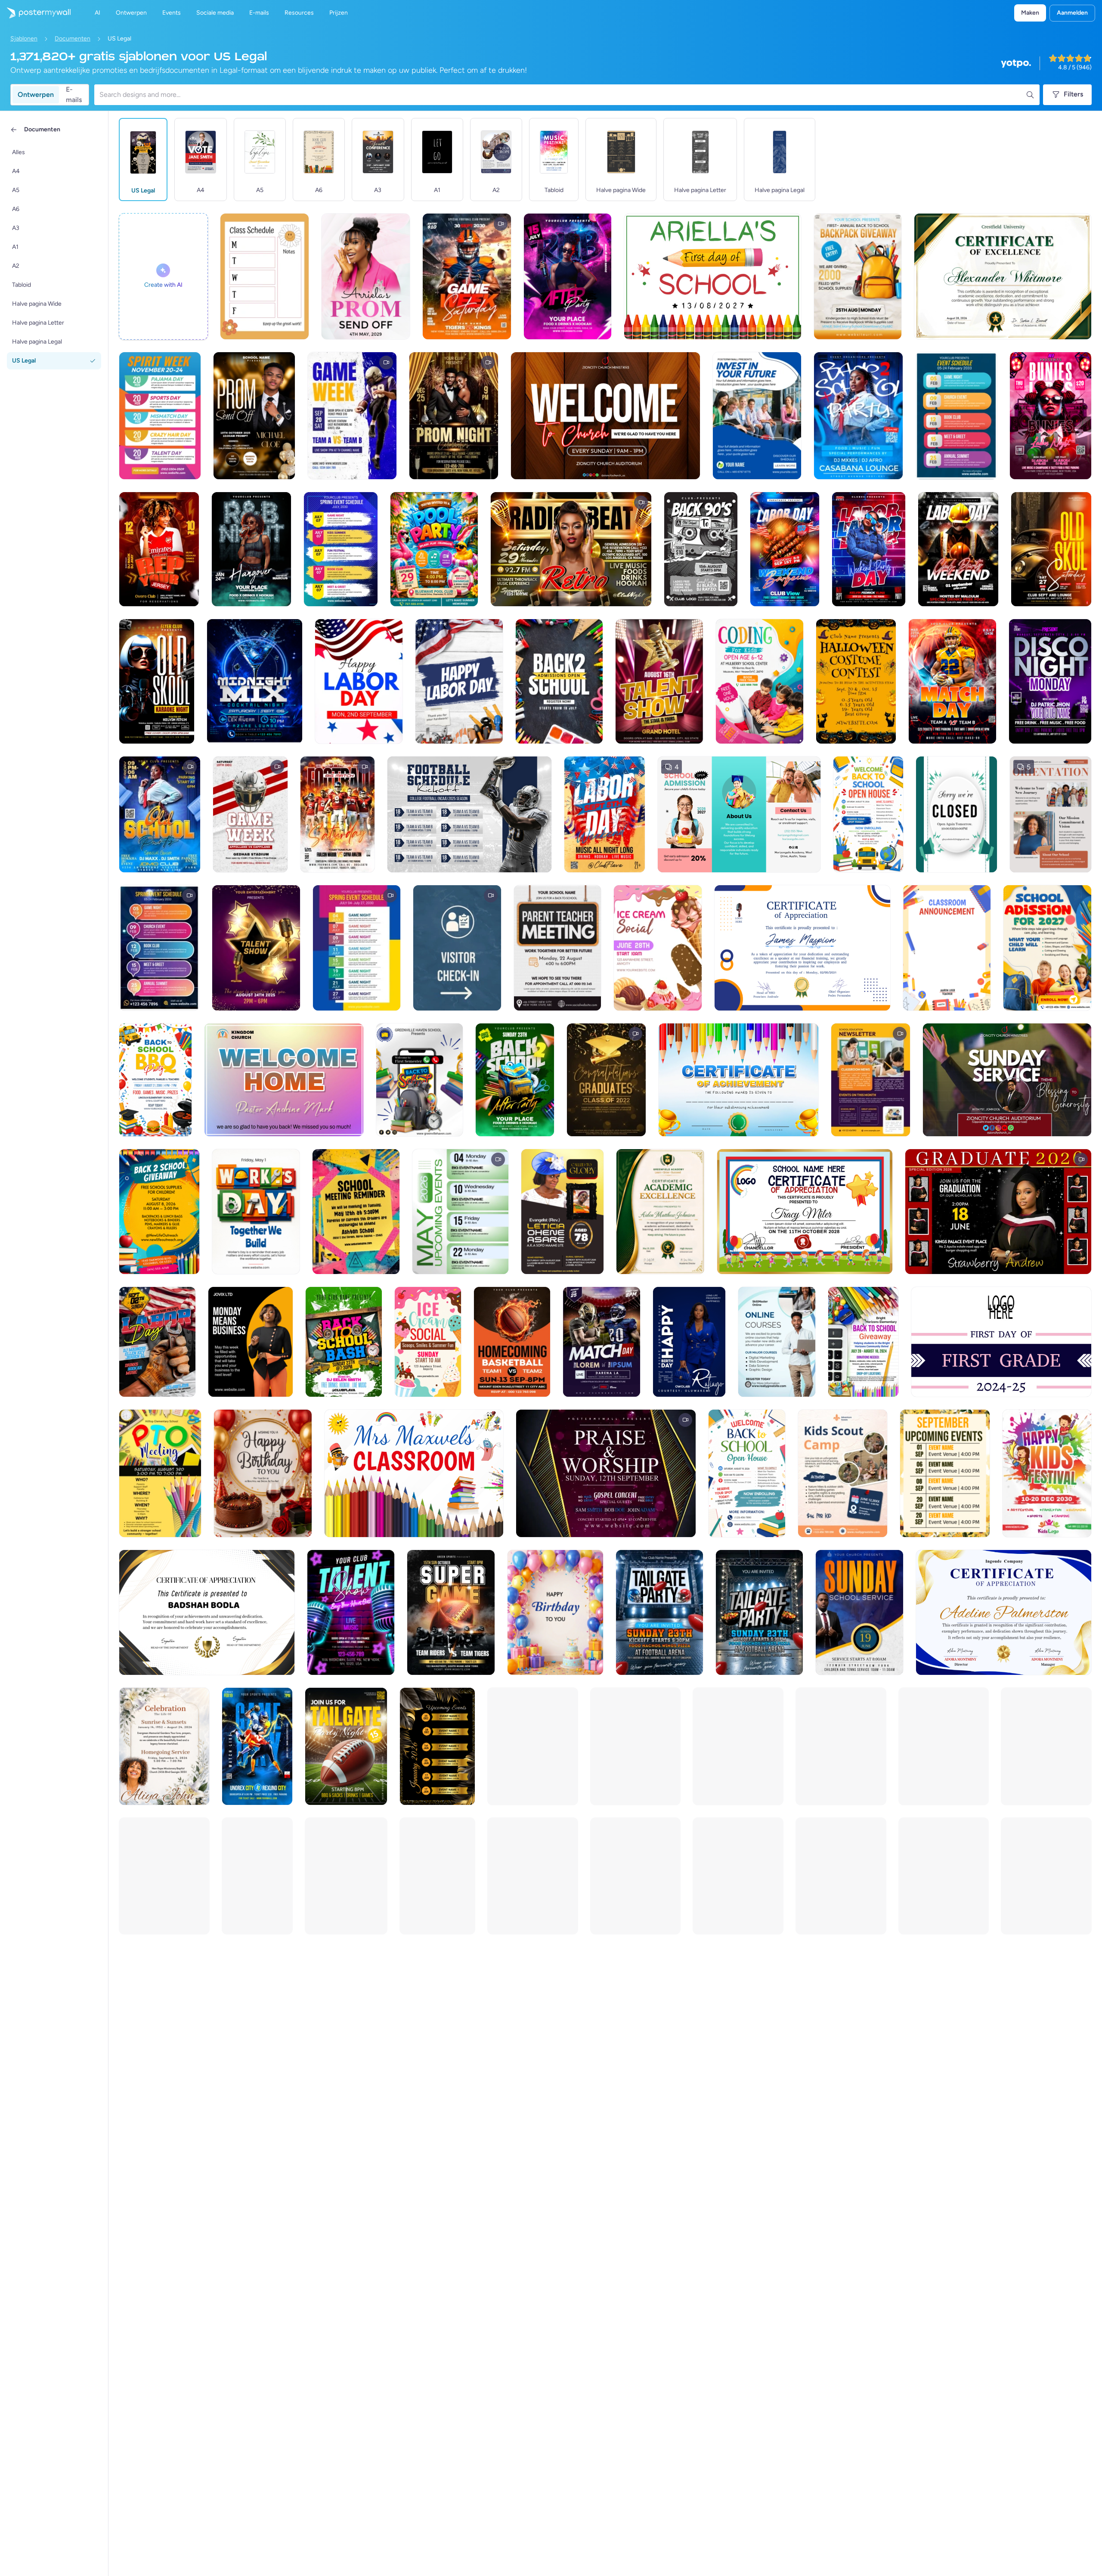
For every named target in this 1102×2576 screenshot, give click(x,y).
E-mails (74, 95)
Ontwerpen (36, 95)
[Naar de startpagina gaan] (35, 13)
